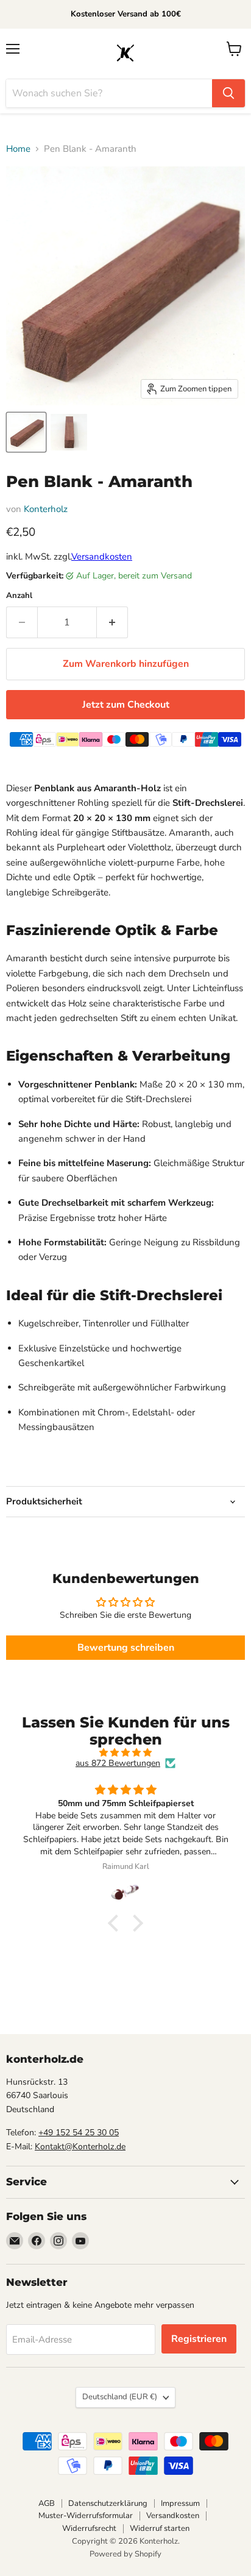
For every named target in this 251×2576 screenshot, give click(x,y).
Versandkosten (102, 557)
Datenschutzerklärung (108, 2503)
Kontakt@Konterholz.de (80, 2147)
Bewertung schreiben (126, 1648)
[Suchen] (228, 93)
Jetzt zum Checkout (126, 705)
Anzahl (19, 596)
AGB (47, 2503)
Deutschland (120, 2397)
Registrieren (199, 2339)
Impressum (180, 2503)
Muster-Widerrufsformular (86, 2516)
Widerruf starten (160, 2528)
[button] (116, 1923)
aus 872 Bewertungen (118, 1763)
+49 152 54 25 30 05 (79, 2133)
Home (18, 149)
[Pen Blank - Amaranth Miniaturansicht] (26, 432)
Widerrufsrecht (89, 2528)
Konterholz (46, 509)
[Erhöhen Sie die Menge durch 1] (112, 622)
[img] (125, 1753)
